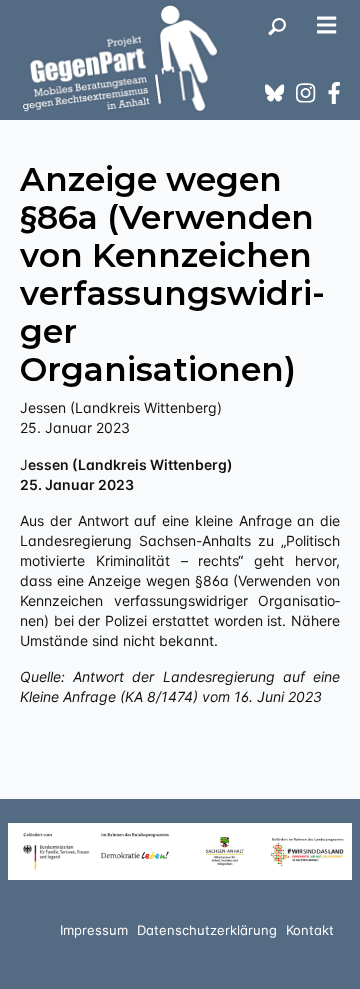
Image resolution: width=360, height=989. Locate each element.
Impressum (94, 930)
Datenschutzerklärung (207, 930)
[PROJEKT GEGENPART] (120, 58)
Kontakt (310, 930)
